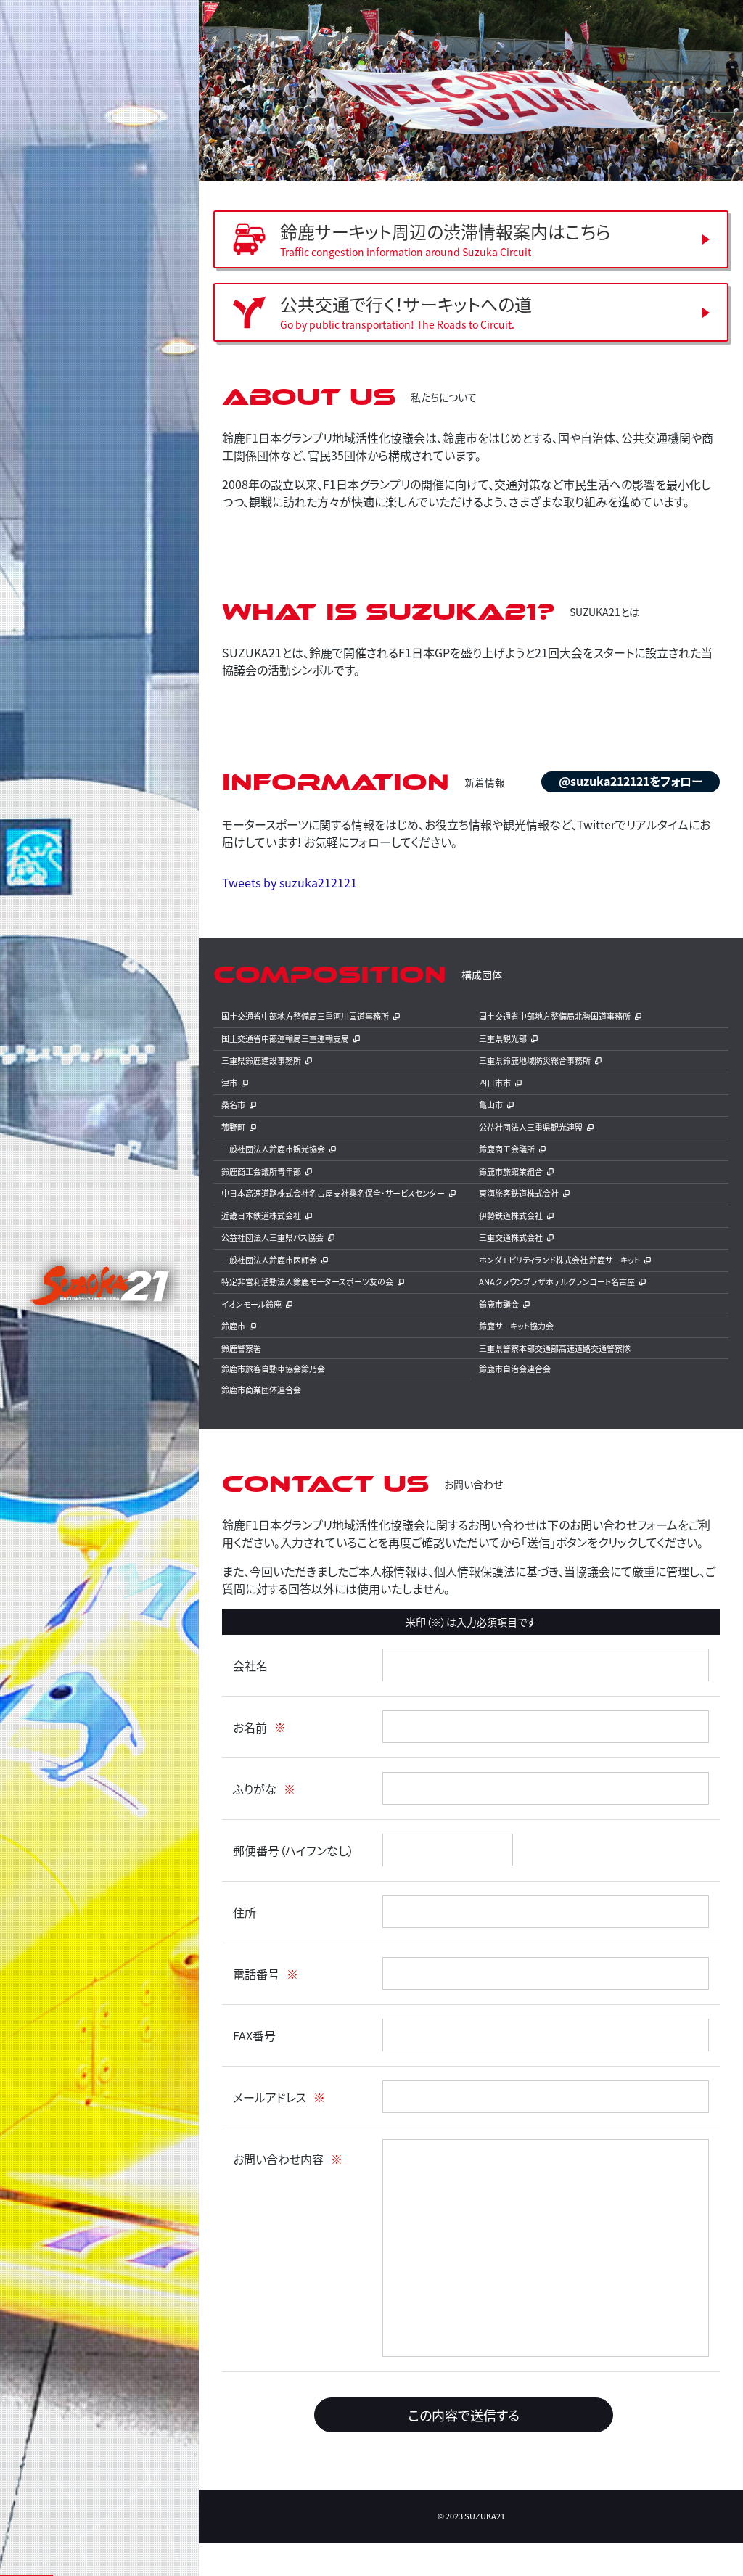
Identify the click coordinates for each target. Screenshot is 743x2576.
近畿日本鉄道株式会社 (261, 1215)
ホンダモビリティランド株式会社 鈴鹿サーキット (559, 1260)
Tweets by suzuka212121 (290, 882)
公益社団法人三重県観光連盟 (531, 1127)
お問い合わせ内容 (278, 2159)
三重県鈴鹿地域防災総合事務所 (535, 1060)
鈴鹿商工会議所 (507, 1149)
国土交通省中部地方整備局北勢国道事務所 (555, 1016)
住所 (245, 1912)
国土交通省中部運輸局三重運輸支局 (285, 1038)
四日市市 (495, 1083)
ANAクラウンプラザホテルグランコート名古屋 (557, 1281)
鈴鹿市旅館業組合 (511, 1171)
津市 (229, 1083)
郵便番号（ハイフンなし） (293, 1850)
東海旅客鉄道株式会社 (519, 1193)
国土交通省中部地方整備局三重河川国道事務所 (305, 1016)
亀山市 (491, 1104)
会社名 (250, 1665)
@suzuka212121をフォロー (631, 781)
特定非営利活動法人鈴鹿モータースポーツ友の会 (307, 1281)
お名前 (250, 1727)
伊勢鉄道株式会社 (511, 1215)
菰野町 (233, 1127)
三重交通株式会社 (511, 1237)
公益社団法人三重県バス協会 (272, 1237)
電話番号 (256, 1974)
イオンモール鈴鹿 (251, 1304)
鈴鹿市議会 (499, 1304)
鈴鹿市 (233, 1326)
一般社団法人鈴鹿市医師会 (269, 1260)
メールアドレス (270, 2097)
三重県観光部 (503, 1038)
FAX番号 (254, 2035)
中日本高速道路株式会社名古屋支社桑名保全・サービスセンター (333, 1193)
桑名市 (233, 1104)
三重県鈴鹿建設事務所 (261, 1060)
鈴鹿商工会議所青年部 (261, 1171)
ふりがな (255, 1789)
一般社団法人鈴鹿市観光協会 (273, 1149)
